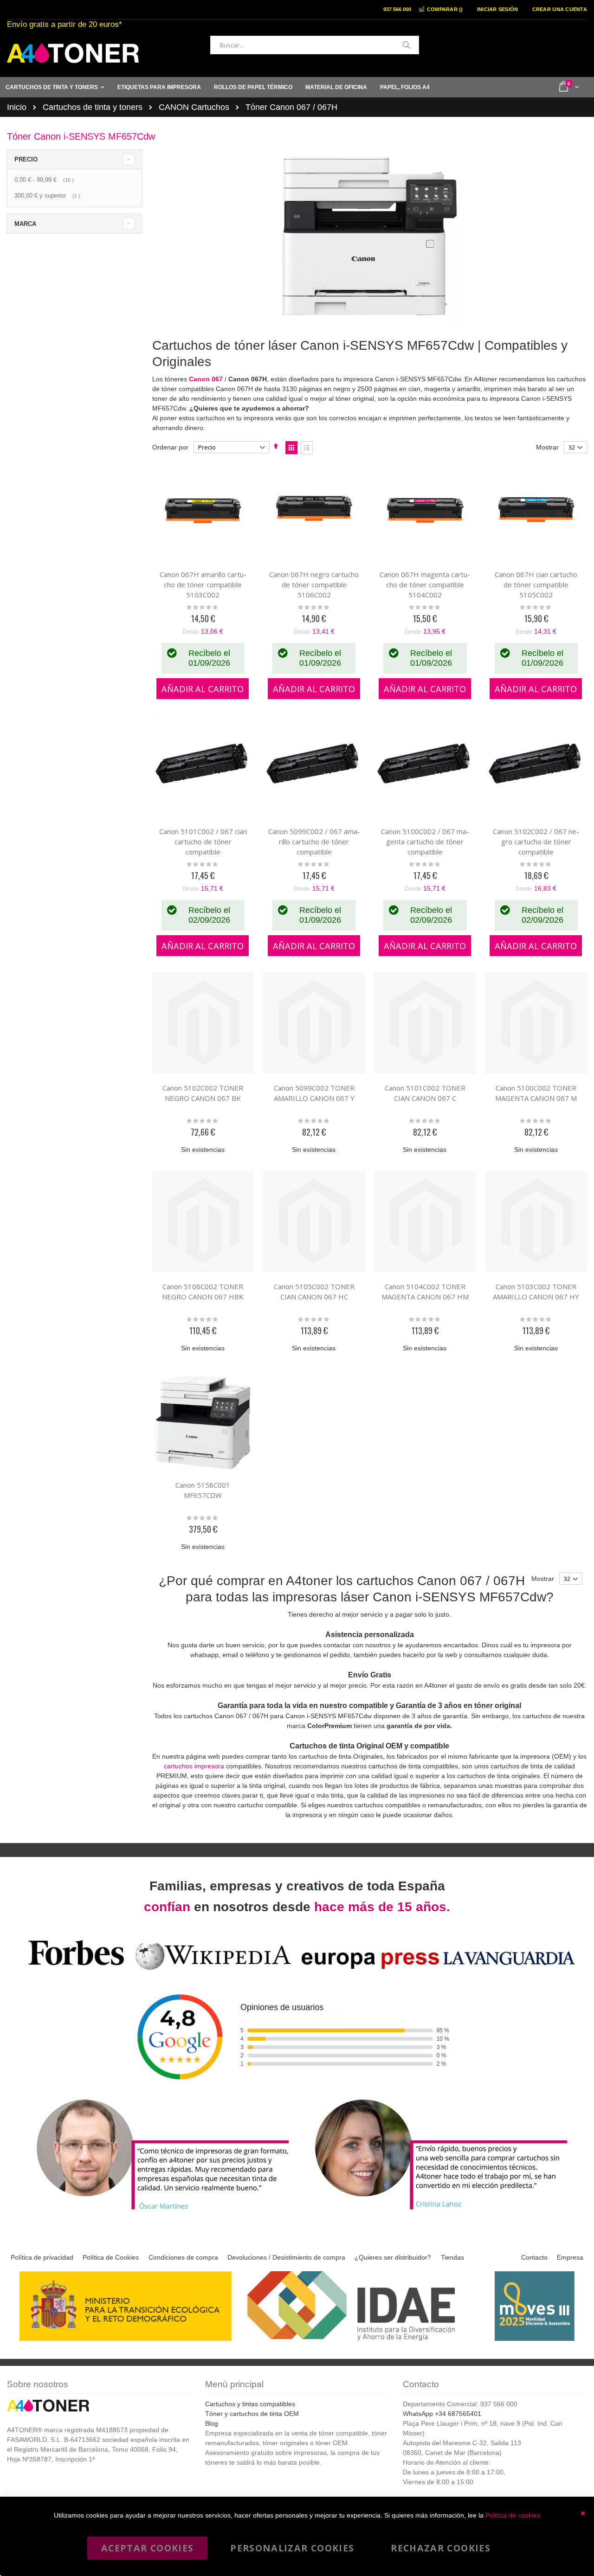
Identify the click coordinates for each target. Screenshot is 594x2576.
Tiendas (452, 2257)
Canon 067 (206, 379)
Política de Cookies (111, 2257)
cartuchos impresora (194, 1766)
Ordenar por (170, 447)
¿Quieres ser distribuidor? (393, 2257)
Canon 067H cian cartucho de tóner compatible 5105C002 (536, 585)
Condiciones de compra (183, 2257)
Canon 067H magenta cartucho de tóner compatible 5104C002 (425, 585)
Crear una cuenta (560, 9)
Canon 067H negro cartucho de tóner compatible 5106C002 (314, 585)
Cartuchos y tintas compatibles (250, 2404)
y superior (48, 196)
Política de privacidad (42, 2257)
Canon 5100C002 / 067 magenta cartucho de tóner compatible (425, 842)
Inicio (17, 107)
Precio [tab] (26, 159)
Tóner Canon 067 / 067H (291, 107)
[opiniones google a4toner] (297, 1971)
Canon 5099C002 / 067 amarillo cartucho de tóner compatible (314, 842)
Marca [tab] (25, 224)
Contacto (534, 2257)
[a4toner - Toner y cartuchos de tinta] (73, 53)
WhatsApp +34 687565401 (442, 2414)
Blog (212, 2423)
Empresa (570, 2257)
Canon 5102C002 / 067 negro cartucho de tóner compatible (536, 842)
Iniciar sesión (498, 9)
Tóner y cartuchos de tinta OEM (252, 2414)
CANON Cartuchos (194, 107)
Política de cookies (513, 2515)
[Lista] (307, 448)
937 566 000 (397, 9)
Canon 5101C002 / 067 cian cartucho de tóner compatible (203, 842)
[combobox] (315, 45)
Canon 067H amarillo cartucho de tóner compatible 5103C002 (203, 585)
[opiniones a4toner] (158, 2211)
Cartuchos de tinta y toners (93, 107)
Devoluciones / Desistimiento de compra (286, 2257)
